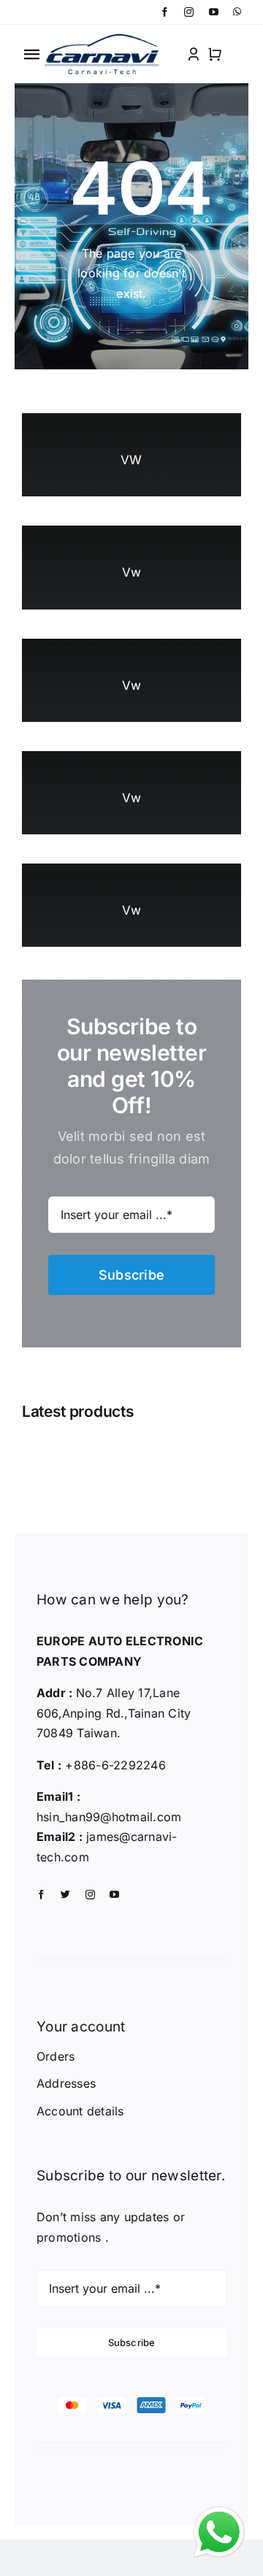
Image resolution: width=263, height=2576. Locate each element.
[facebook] (165, 12)
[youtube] (214, 12)
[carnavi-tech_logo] (103, 37)
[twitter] (65, 1895)
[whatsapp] (237, 12)
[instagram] (189, 12)
